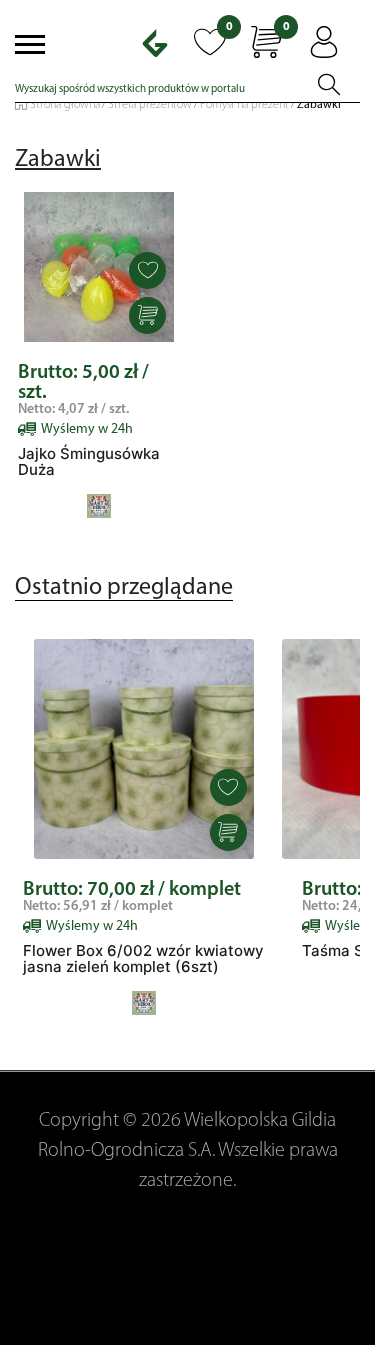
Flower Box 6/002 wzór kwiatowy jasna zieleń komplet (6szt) (143, 959)
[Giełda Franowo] (162, 43)
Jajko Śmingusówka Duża (89, 462)
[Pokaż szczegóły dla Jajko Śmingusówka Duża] (99, 267)
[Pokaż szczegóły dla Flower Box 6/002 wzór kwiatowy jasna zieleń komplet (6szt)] (144, 749)
